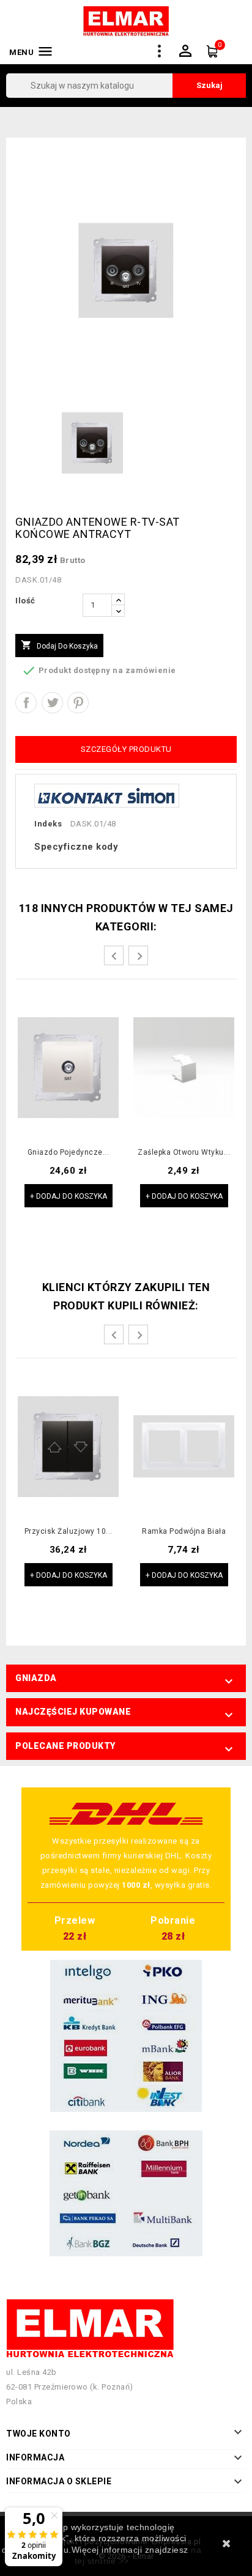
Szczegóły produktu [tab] (126, 749)
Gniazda (36, 1678)
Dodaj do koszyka (59, 645)
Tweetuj (52, 703)
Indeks (48, 824)
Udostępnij (26, 703)
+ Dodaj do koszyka (69, 1196)
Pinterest (78, 703)
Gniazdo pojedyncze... (69, 1153)
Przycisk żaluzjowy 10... (69, 1532)
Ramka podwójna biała (184, 1532)
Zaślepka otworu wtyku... (184, 1153)
